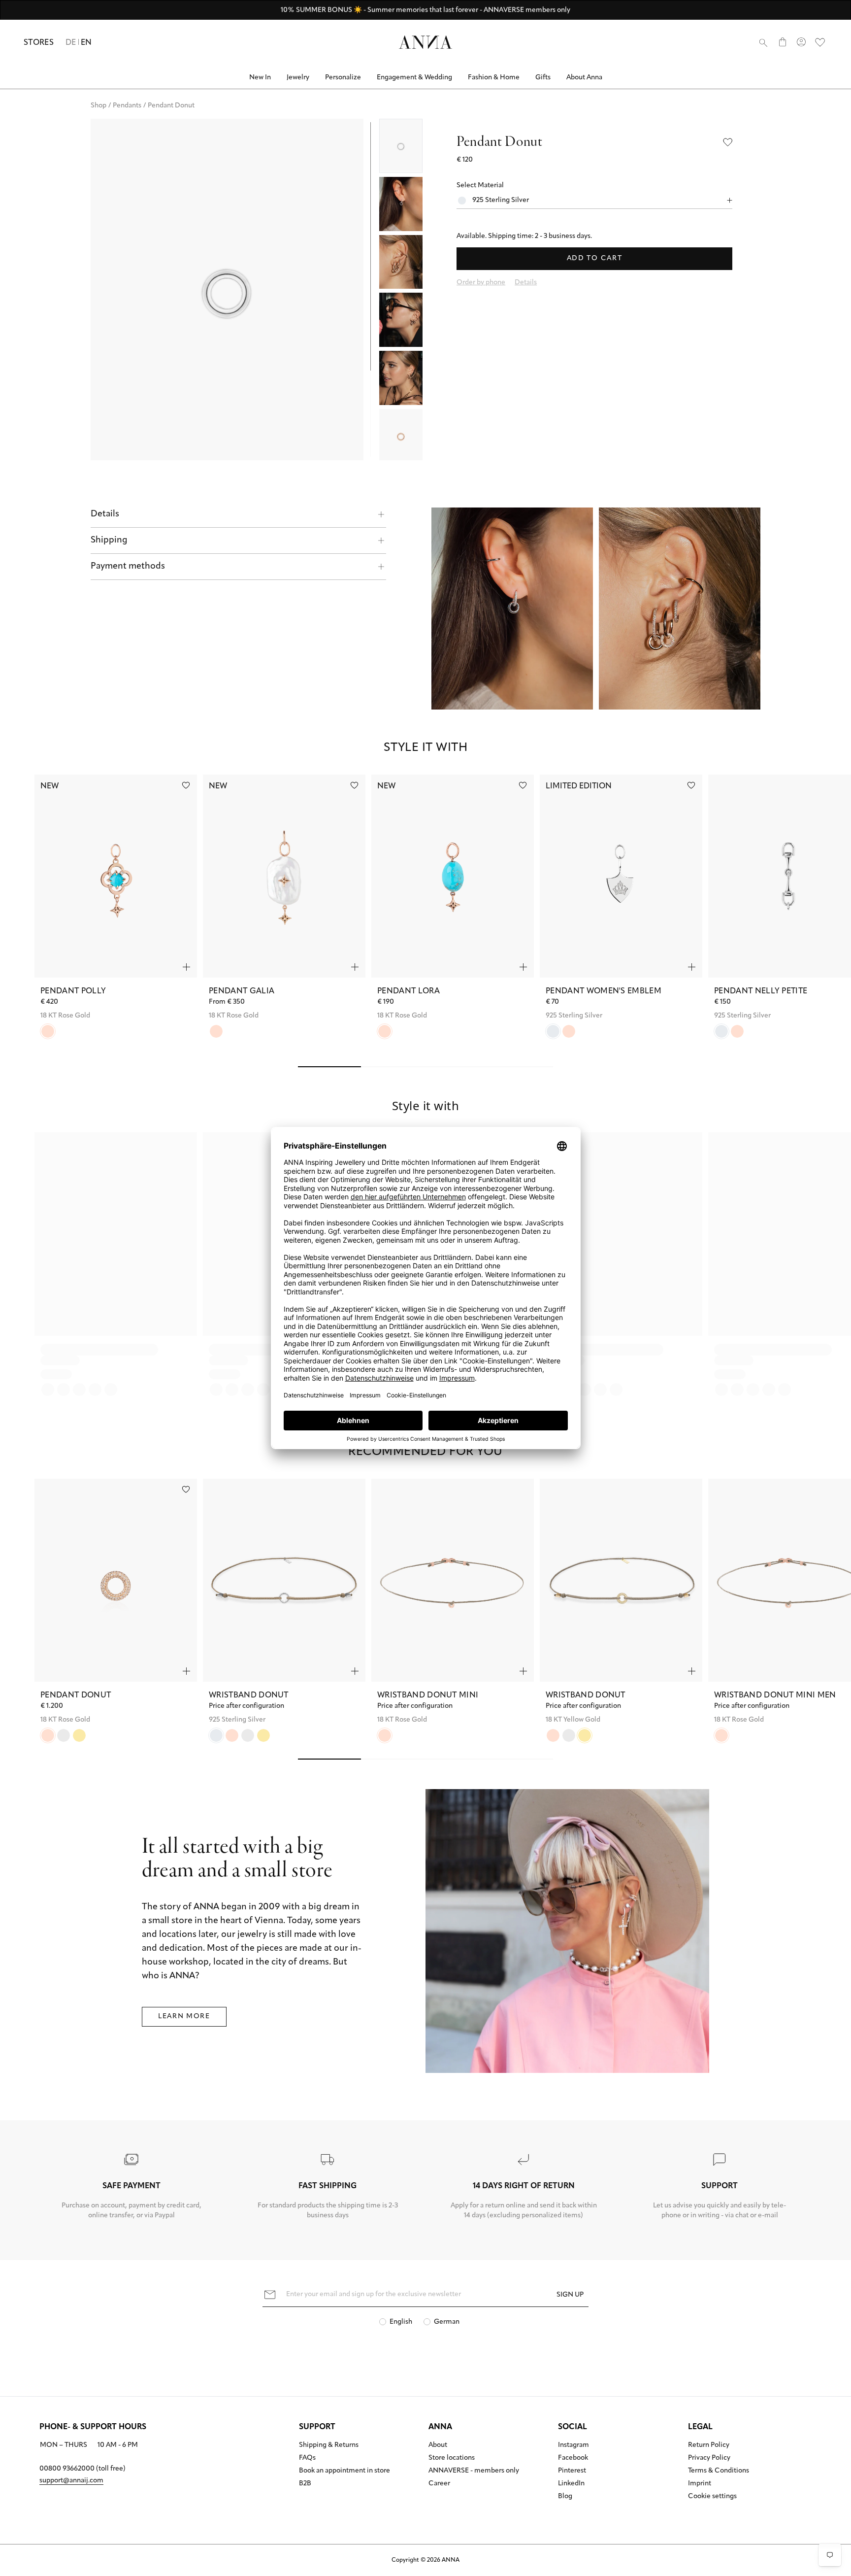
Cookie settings (712, 2497)
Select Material (480, 186)
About (438, 2445)
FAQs (307, 2458)
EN (86, 43)
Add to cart (594, 258)
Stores (39, 43)
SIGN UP (570, 2295)
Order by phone (481, 283)
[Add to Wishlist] (728, 142)
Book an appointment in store (344, 2471)
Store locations (452, 2458)
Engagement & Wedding (414, 78)
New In (260, 78)
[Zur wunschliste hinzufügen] (186, 785)
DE (71, 43)
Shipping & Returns (329, 2445)
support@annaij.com (71, 2481)
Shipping (109, 541)
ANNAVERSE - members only (474, 2471)
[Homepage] (425, 42)
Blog (565, 2497)
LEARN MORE (184, 2017)
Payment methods (128, 567)
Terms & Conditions (719, 2471)
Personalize (343, 78)
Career (439, 2484)
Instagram (573, 2445)
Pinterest (572, 2471)
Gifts (543, 78)
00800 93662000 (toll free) (82, 2469)
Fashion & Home (494, 78)
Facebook (573, 2458)
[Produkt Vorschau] (186, 967)
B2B (305, 2484)
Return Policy (709, 2445)
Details (105, 514)
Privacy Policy (709, 2458)
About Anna (584, 78)
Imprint (700, 2484)
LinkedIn (571, 2484)
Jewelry (298, 78)
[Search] (763, 42)
